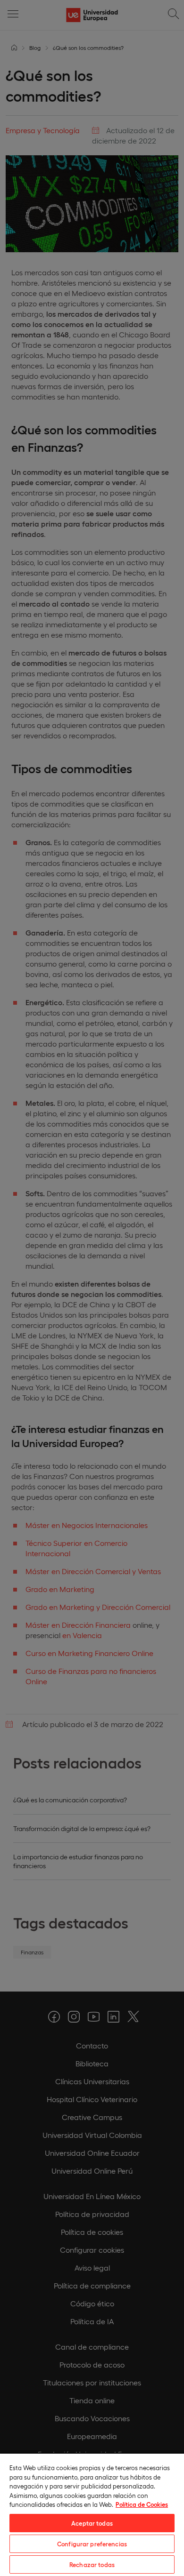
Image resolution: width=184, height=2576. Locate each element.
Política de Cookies (142, 2504)
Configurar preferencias (92, 2544)
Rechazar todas (92, 2564)
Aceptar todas (92, 2523)
